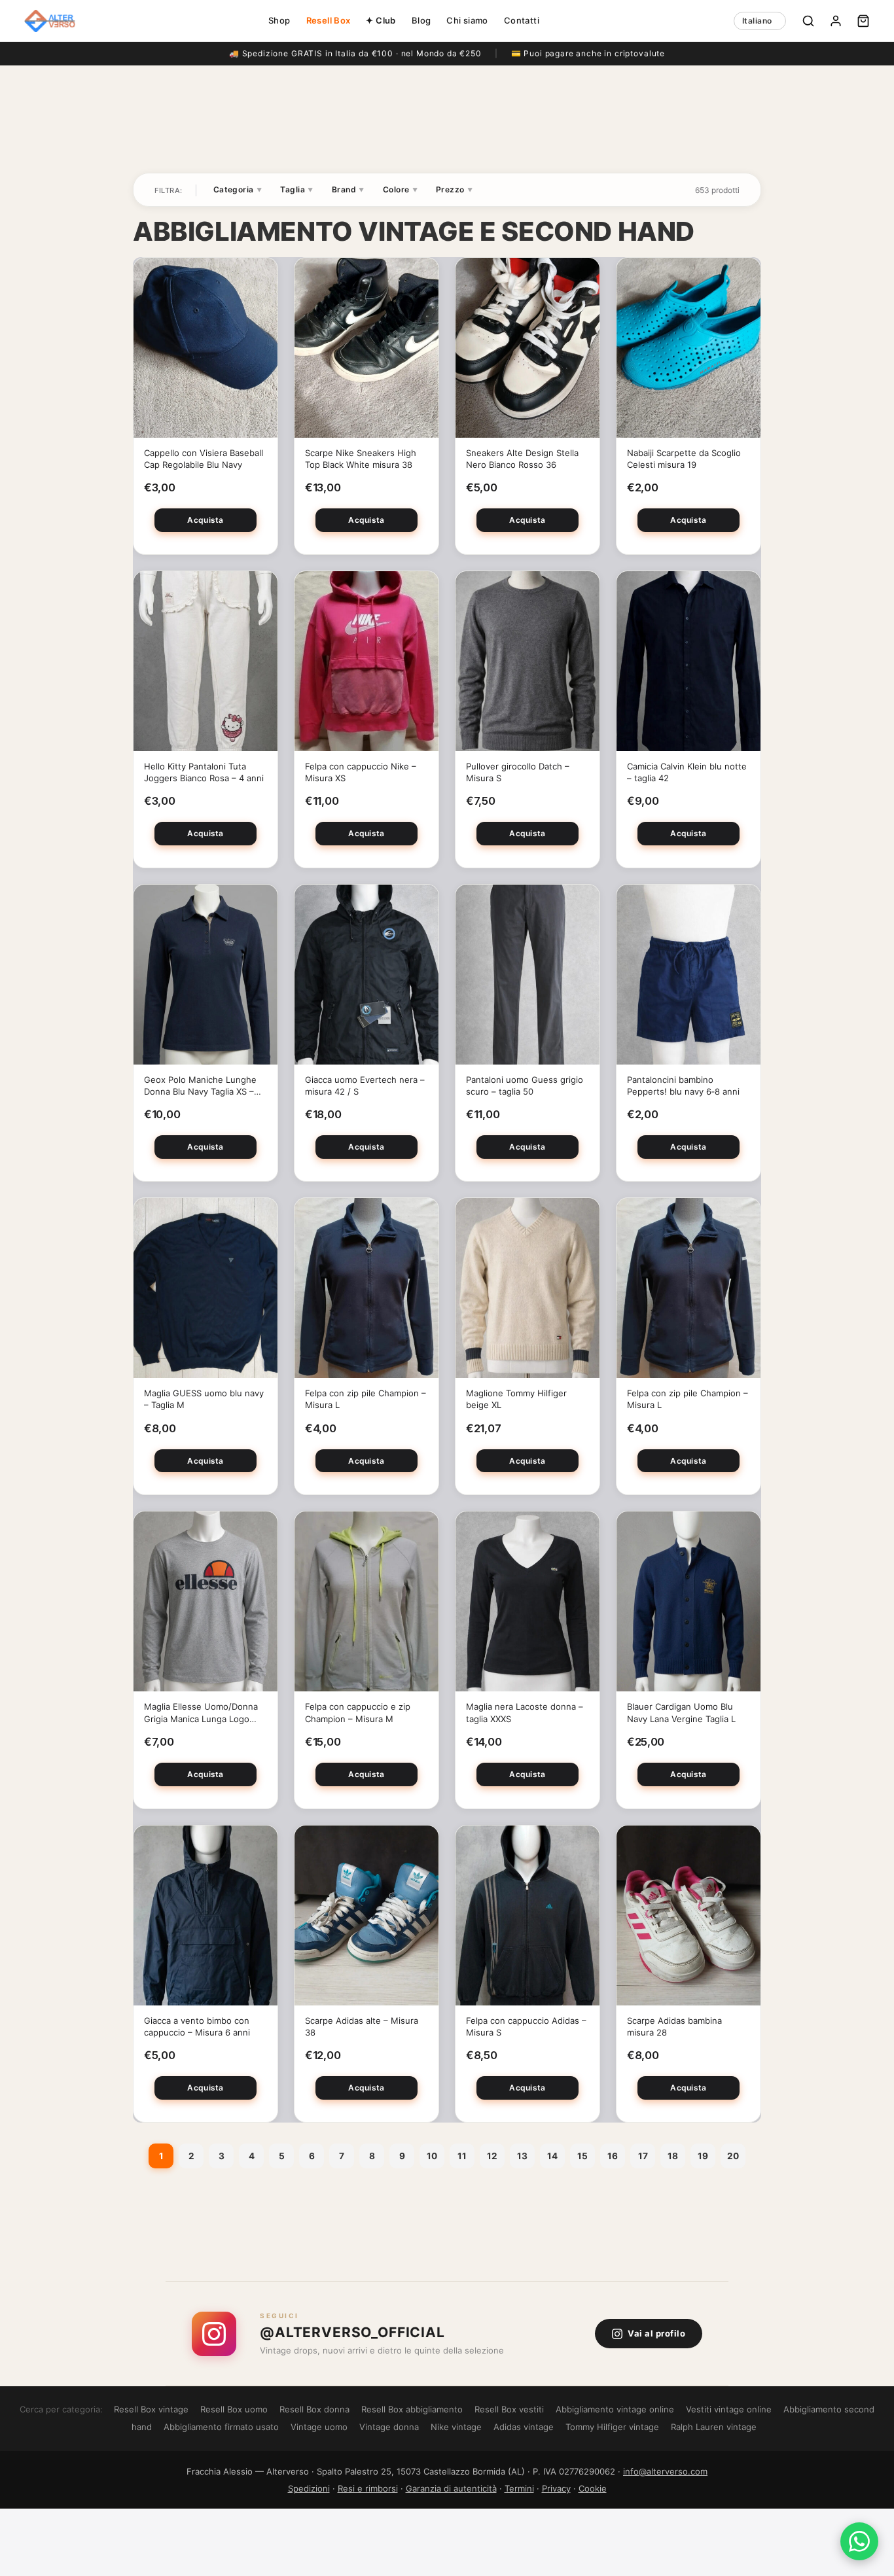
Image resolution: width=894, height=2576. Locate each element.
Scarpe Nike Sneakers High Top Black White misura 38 (361, 459)
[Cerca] (808, 21)
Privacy (556, 2488)
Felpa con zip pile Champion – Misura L (366, 1399)
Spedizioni (309, 2488)
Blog (421, 20)
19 (703, 2156)
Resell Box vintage (151, 2409)
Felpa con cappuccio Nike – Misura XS (361, 772)
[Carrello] (863, 21)
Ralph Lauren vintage (714, 2427)
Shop (279, 20)
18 (673, 2156)
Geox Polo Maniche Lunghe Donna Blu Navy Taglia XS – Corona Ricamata (200, 1086)
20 (733, 2156)
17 (643, 2156)
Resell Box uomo (234, 2409)
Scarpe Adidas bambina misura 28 (674, 2026)
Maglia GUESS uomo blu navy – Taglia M (204, 1399)
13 (522, 2156)
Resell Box (329, 20)
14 (552, 2156)
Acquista (205, 520)
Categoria (238, 189)
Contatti (522, 20)
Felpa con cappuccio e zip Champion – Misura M (358, 1712)
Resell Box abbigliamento (412, 2409)
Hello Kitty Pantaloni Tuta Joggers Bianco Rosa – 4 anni (204, 772)
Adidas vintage (524, 2427)
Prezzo (454, 189)
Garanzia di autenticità (451, 2488)
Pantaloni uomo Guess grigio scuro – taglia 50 (525, 1085)
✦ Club (381, 20)
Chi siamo (467, 20)
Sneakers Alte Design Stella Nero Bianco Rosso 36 (522, 459)
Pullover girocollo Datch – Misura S (518, 772)
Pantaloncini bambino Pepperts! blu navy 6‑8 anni (683, 1085)
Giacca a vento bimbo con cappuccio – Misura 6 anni (197, 2026)
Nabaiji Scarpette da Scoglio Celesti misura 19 (684, 459)
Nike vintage (456, 2427)
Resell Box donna (314, 2409)
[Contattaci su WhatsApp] (859, 2541)
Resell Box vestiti (509, 2409)
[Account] (836, 21)
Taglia (296, 189)
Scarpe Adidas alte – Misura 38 (362, 2026)
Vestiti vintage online (729, 2409)
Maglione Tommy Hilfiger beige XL (516, 1399)
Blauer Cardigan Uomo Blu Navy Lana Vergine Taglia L (681, 1712)
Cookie (593, 2488)
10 (432, 2156)
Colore (400, 189)
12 (492, 2156)
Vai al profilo (656, 2333)
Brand (348, 189)
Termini (519, 2488)
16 (613, 2156)
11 (462, 2156)
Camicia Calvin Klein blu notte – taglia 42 (687, 772)
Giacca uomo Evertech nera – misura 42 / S (365, 1085)
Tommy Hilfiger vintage (612, 2427)
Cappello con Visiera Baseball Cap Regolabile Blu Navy (204, 459)
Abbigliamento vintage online (615, 2409)
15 (582, 2156)
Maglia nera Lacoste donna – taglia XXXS (525, 1712)
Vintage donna (389, 2427)
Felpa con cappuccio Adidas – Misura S (526, 2026)
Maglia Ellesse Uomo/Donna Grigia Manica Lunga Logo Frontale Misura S (201, 1713)
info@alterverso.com (665, 2471)
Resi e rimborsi (368, 2488)
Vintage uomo (319, 2427)
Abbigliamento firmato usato (221, 2427)
